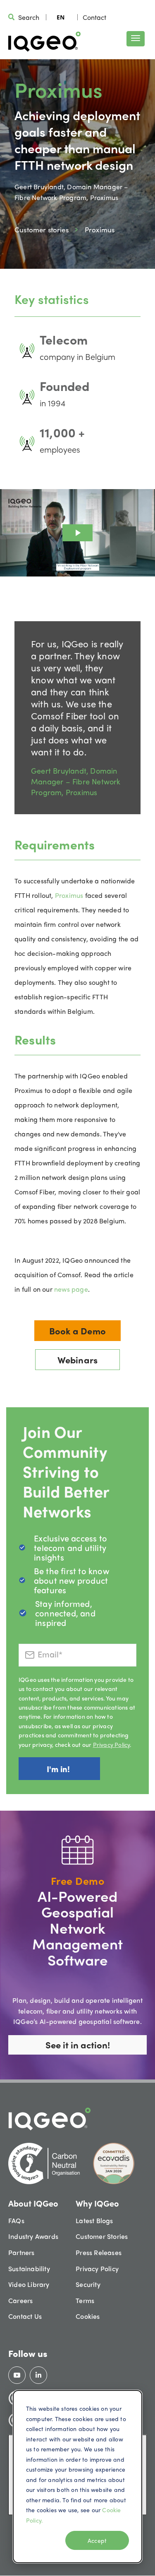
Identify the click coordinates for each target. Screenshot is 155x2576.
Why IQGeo (97, 2203)
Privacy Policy (112, 1744)
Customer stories (42, 229)
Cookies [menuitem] (88, 2316)
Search (29, 17)
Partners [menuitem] (21, 2252)
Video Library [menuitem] (29, 2284)
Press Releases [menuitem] (99, 2252)
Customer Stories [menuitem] (102, 2236)
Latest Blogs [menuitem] (94, 2220)
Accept (97, 2540)
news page (71, 1289)
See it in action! (78, 2045)
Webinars (78, 1360)
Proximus (70, 895)
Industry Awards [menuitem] (33, 2236)
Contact (94, 17)
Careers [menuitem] (20, 2300)
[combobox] (61, 17)
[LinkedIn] (38, 2375)
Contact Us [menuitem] (25, 2316)
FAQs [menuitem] (16, 2220)
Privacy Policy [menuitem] (97, 2268)
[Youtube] (17, 2375)
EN (61, 17)
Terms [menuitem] (85, 2300)
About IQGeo (33, 2203)
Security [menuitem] (88, 2284)
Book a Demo (77, 1331)
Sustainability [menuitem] (29, 2268)
